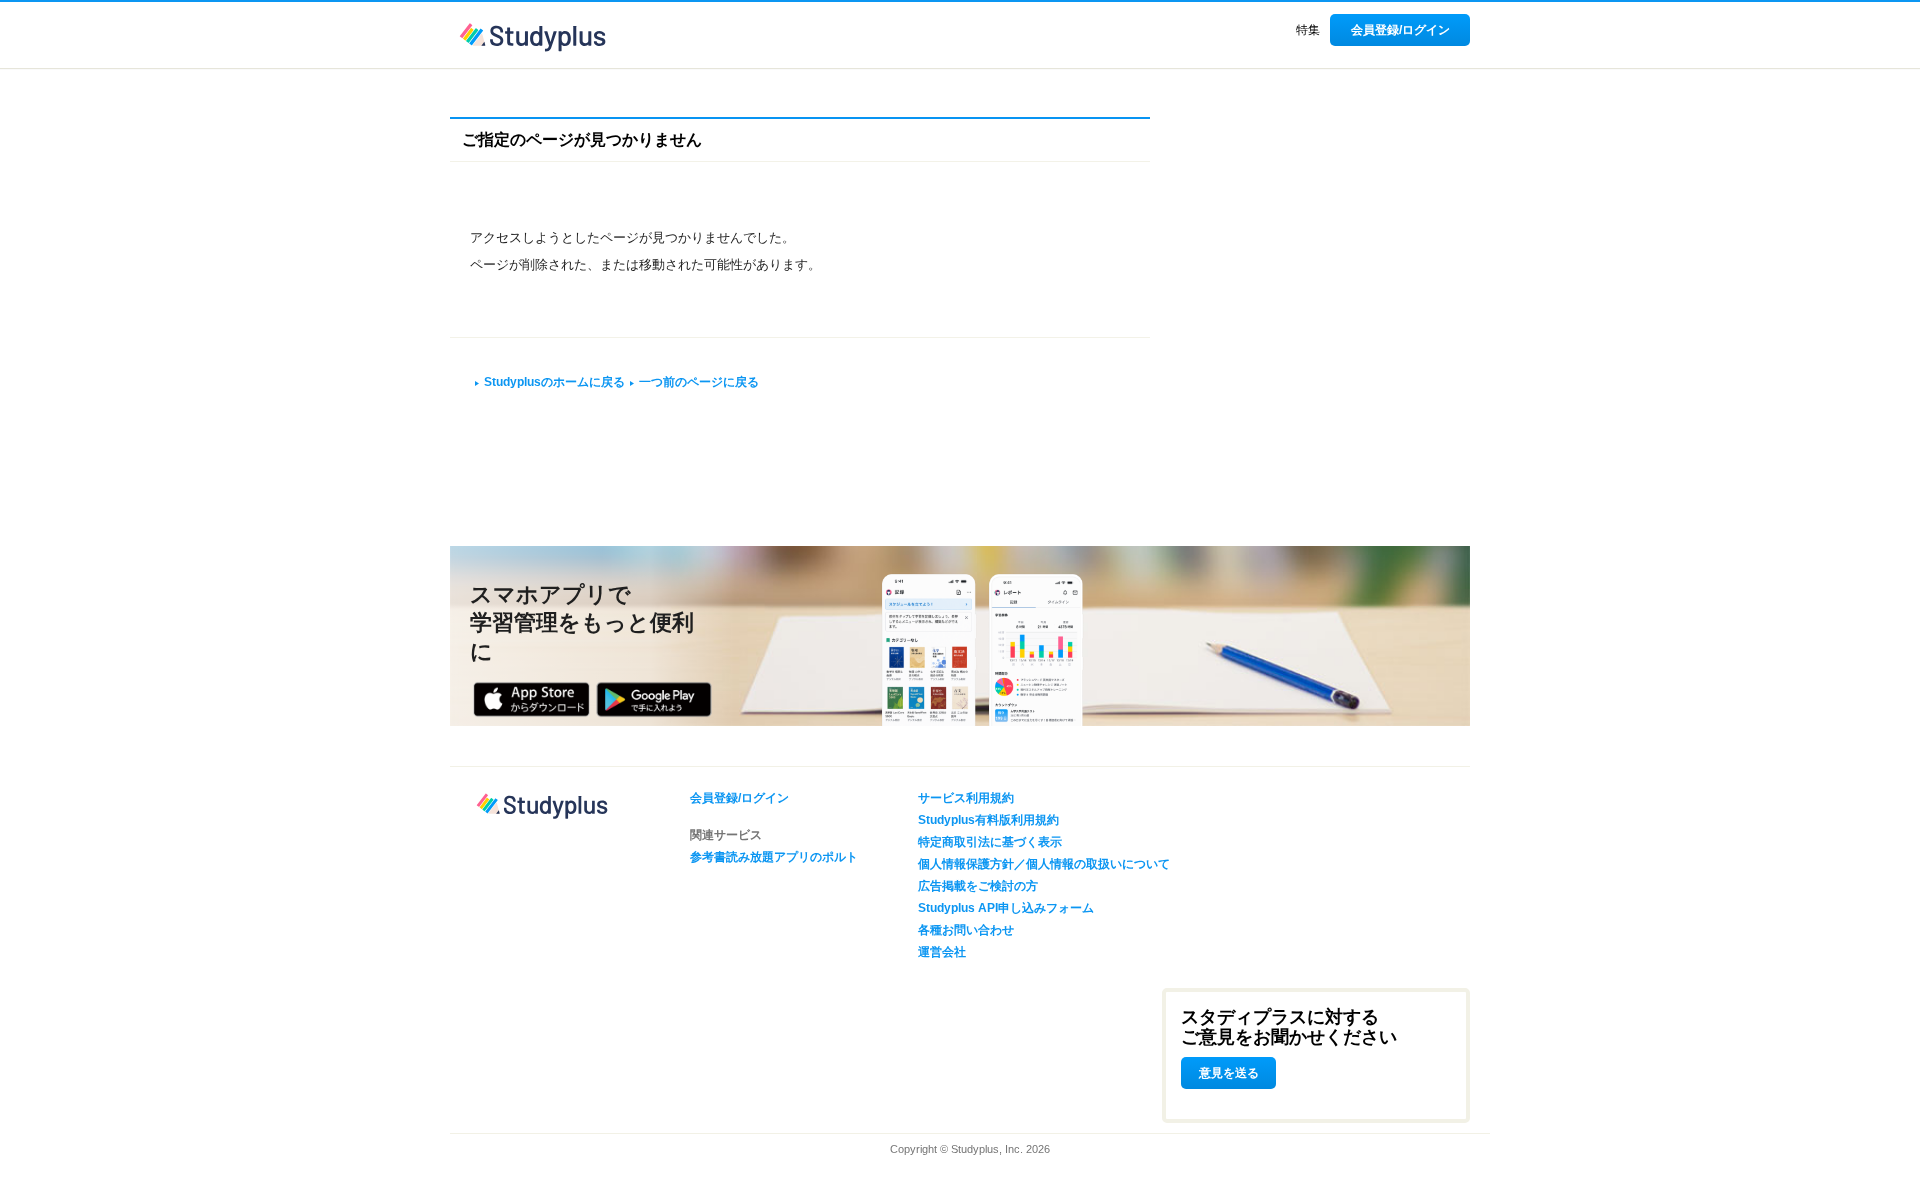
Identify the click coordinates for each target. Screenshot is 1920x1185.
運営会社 (942, 952)
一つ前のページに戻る (699, 382)
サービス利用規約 (966, 798)
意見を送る (1229, 1073)
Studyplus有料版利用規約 (988, 820)
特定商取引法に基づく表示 (990, 842)
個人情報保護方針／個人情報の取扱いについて (1044, 864)
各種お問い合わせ (966, 930)
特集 (1308, 30)
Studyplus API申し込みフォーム (1006, 908)
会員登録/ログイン (1400, 30)
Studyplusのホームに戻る (554, 382)
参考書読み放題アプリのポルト (774, 857)
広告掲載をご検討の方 (978, 886)
